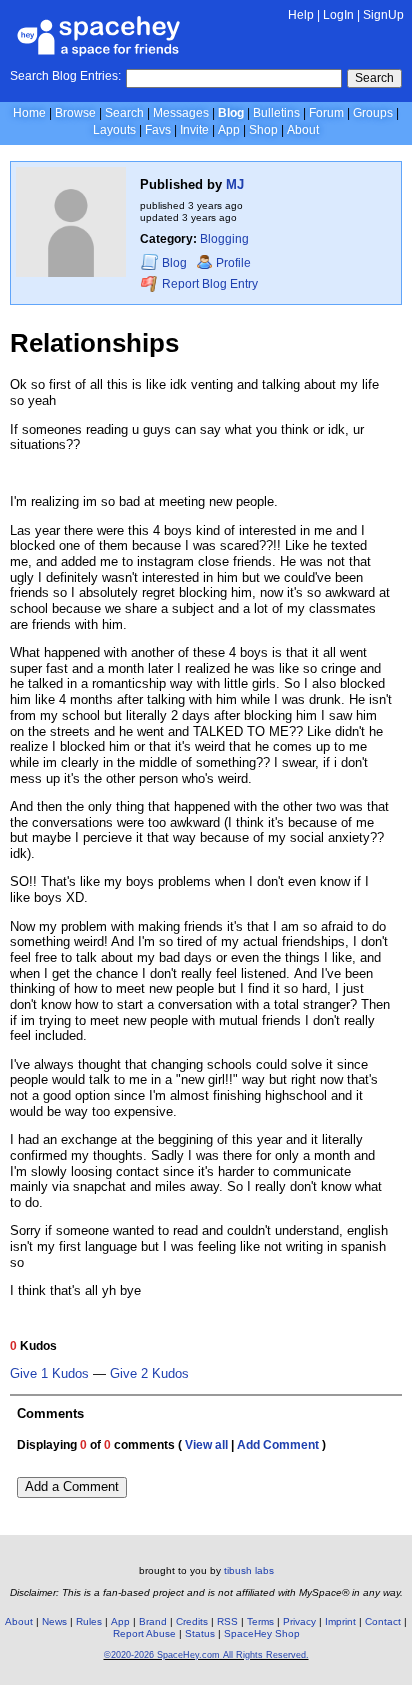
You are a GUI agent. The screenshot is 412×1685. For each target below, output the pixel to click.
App (229, 130)
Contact (383, 1621)
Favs (158, 130)
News (54, 1621)
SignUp (383, 15)
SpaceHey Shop (262, 1633)
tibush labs (249, 1570)
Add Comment (278, 1445)
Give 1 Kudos (49, 1374)
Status (200, 1633)
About (303, 130)
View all (206, 1445)
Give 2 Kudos (149, 1374)
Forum (326, 113)
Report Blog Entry (208, 285)
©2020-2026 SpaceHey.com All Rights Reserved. (206, 1655)
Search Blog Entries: (65, 76)
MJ (235, 184)
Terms (260, 1621)
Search (374, 78)
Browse (75, 113)
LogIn (338, 15)
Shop (263, 130)
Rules (89, 1621)
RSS (227, 1621)
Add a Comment (72, 1486)
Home (29, 113)
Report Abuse (144, 1633)
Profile (233, 263)
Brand (153, 1621)
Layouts (114, 130)
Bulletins (276, 113)
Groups (373, 113)
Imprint (340, 1621)
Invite (194, 130)
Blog (231, 113)
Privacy (299, 1621)
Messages (181, 113)
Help (301, 15)
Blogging (224, 239)
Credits (192, 1621)
